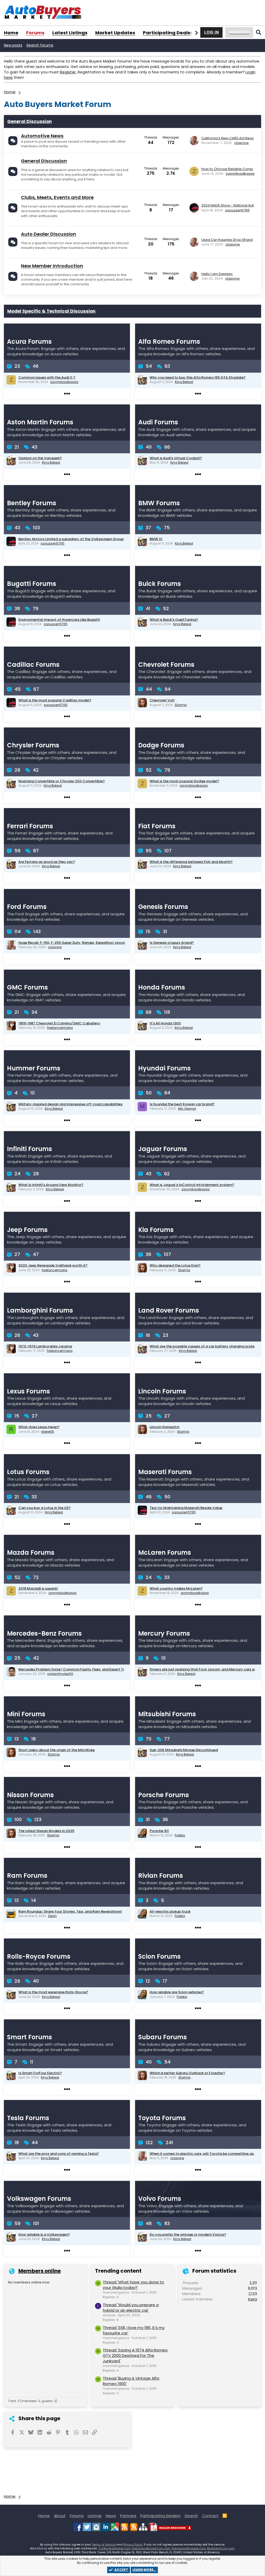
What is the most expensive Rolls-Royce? (53, 1992)
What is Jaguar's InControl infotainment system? (192, 1185)
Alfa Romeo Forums (169, 342)
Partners (128, 2516)
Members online (40, 2271)
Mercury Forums (164, 1633)
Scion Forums (159, 1956)
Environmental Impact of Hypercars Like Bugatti (59, 620)
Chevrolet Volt (162, 700)
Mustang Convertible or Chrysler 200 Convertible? (62, 781)
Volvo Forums (160, 2199)
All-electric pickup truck (170, 1911)
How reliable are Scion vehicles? (177, 1992)
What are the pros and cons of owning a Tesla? (59, 2154)
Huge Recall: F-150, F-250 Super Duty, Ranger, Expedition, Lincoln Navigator (82, 943)
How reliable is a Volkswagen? (44, 2234)
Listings (95, 2516)
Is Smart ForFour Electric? (40, 2073)
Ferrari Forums (30, 826)
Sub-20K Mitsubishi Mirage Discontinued (184, 1750)
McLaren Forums (165, 1553)
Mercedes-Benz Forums (44, 1633)
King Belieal (184, 382)
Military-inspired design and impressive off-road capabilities (70, 1104)
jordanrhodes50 (60, 1674)
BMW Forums (159, 503)
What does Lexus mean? (39, 1427)
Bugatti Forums (32, 584)
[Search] (259, 32)
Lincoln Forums (162, 1391)
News (111, 2516)
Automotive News (42, 136)
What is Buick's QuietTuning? (174, 620)
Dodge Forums (161, 745)
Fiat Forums (157, 826)
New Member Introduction (52, 266)
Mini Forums (26, 1714)
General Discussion (30, 121)
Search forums (40, 45)
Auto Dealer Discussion (49, 234)
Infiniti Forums (30, 1149)
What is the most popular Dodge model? (184, 781)
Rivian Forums (161, 1876)
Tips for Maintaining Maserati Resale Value (186, 1508)
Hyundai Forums (164, 1068)
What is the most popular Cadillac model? (55, 700)
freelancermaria (60, 1028)
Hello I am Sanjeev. (217, 274)
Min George (187, 1109)
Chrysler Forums (33, 745)
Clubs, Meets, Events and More (57, 197)
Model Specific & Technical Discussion (51, 311)
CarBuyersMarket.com (114, 2548)
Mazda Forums (31, 1553)
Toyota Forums (162, 2118)
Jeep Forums (27, 1230)
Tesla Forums (28, 2118)
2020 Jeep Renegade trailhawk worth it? (53, 1265)
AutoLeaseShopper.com (189, 2548)
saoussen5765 (237, 210)
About (60, 2516)
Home (11, 33)
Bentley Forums (32, 503)
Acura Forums (29, 342)
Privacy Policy (133, 2544)
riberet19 (47, 1432)
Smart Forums (30, 2037)
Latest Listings (70, 33)
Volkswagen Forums (39, 2199)
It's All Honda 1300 (165, 1023)
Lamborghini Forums (40, 1310)
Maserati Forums (165, 1472)
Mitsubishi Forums (167, 1714)
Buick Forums (160, 584)
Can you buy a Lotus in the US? (45, 1508)
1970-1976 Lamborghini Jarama (45, 1346)
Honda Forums (162, 987)
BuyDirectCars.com (221, 2548)
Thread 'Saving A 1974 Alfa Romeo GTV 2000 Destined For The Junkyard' (135, 2355)
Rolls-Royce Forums (39, 1956)
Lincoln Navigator (165, 1427)
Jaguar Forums (163, 1149)
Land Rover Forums (169, 1310)
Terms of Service (104, 2544)
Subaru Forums (163, 2037)
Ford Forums (27, 907)
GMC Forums (27, 987)
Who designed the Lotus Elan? (175, 1265)
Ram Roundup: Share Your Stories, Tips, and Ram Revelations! (70, 1911)
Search (191, 2516)
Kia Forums (156, 1230)
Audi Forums (158, 422)
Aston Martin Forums (40, 422)
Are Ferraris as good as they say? (47, 862)
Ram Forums (27, 1876)
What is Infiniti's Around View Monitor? (51, 1185)
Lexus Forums (28, 1391)
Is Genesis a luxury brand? (172, 943)
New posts (13, 45)
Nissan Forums (30, 1795)
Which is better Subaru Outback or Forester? (187, 2073)
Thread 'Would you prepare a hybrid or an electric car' (131, 2307)
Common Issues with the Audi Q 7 (47, 377)
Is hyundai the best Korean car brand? (182, 1104)
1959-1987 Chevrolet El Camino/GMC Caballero (59, 1023)
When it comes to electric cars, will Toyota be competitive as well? (207, 2154)
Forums (35, 33)
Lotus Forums (28, 1472)
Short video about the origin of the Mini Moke (57, 1750)
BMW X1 (156, 539)
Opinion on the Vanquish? (40, 458)
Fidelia (180, 1835)
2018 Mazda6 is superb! (38, 1588)
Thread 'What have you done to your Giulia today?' (133, 2285)
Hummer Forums (34, 1068)
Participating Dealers (169, 33)
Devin (52, 1916)
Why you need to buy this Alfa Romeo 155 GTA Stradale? (198, 377)
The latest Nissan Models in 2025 (46, 1831)
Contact (210, 2516)
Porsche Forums (164, 1795)
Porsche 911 (159, 1831)
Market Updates (115, 33)
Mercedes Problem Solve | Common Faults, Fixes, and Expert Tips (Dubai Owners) (87, 1669)
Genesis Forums (163, 907)
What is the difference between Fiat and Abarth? (191, 862)
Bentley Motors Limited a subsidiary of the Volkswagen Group (71, 539)
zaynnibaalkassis (240, 174)
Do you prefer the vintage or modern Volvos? (188, 2234)
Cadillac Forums (33, 665)
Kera (253, 2299)
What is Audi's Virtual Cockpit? (176, 458)
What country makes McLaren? (176, 1588)
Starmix (181, 705)
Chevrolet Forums (166, 665)
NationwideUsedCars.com (151, 2548)
